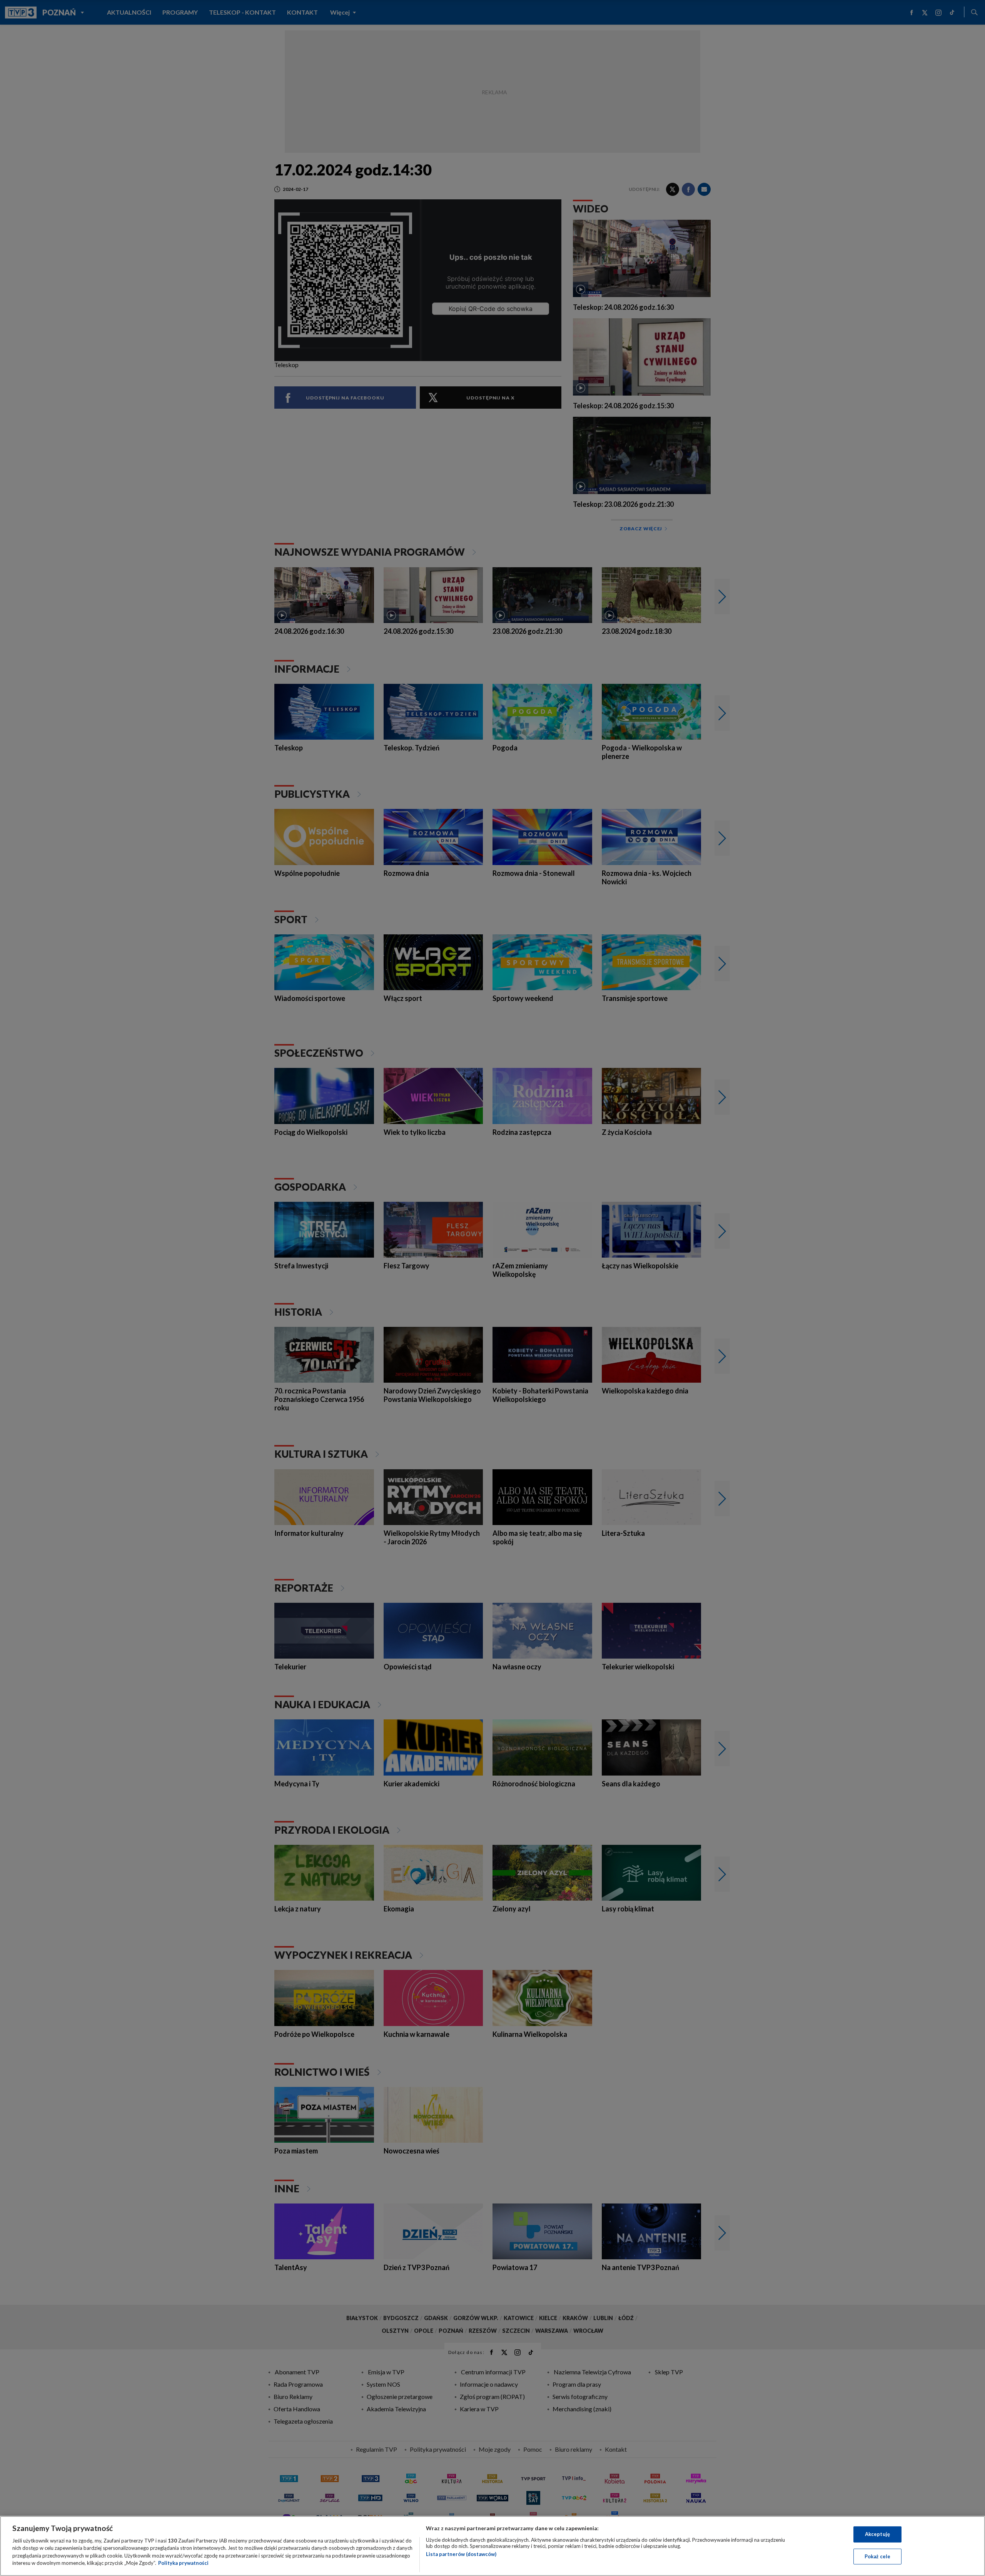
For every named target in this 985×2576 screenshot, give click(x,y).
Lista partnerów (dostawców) (461, 2554)
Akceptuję (877, 2534)
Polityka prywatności (183, 2563)
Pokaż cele (877, 2556)
